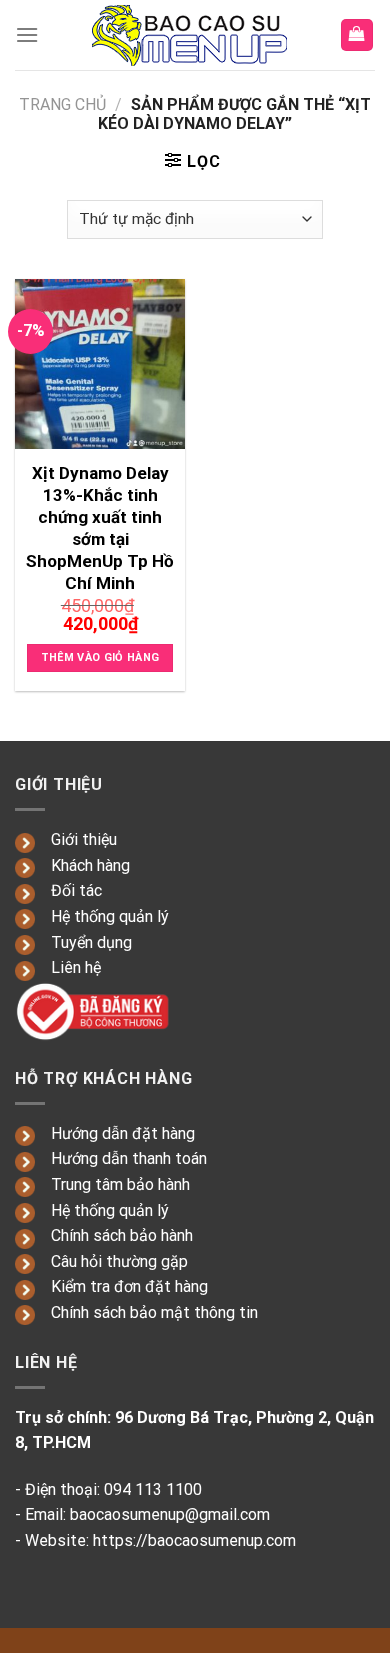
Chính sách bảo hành (122, 1235)
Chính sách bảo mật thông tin (154, 1312)
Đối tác (76, 890)
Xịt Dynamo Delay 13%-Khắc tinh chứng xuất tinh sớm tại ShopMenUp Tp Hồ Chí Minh (100, 528)
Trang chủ (62, 104)
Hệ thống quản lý (110, 916)
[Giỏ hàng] (357, 35)
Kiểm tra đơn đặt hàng (129, 1286)
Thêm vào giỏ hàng (100, 657)
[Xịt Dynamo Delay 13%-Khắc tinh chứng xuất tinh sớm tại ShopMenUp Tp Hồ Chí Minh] (100, 364)
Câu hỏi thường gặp (119, 1261)
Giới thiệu (84, 839)
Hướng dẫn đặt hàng (123, 1133)
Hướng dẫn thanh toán (129, 1158)
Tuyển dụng (91, 942)
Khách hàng (90, 865)
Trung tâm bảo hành (120, 1184)
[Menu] (27, 34)
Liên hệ (76, 967)
